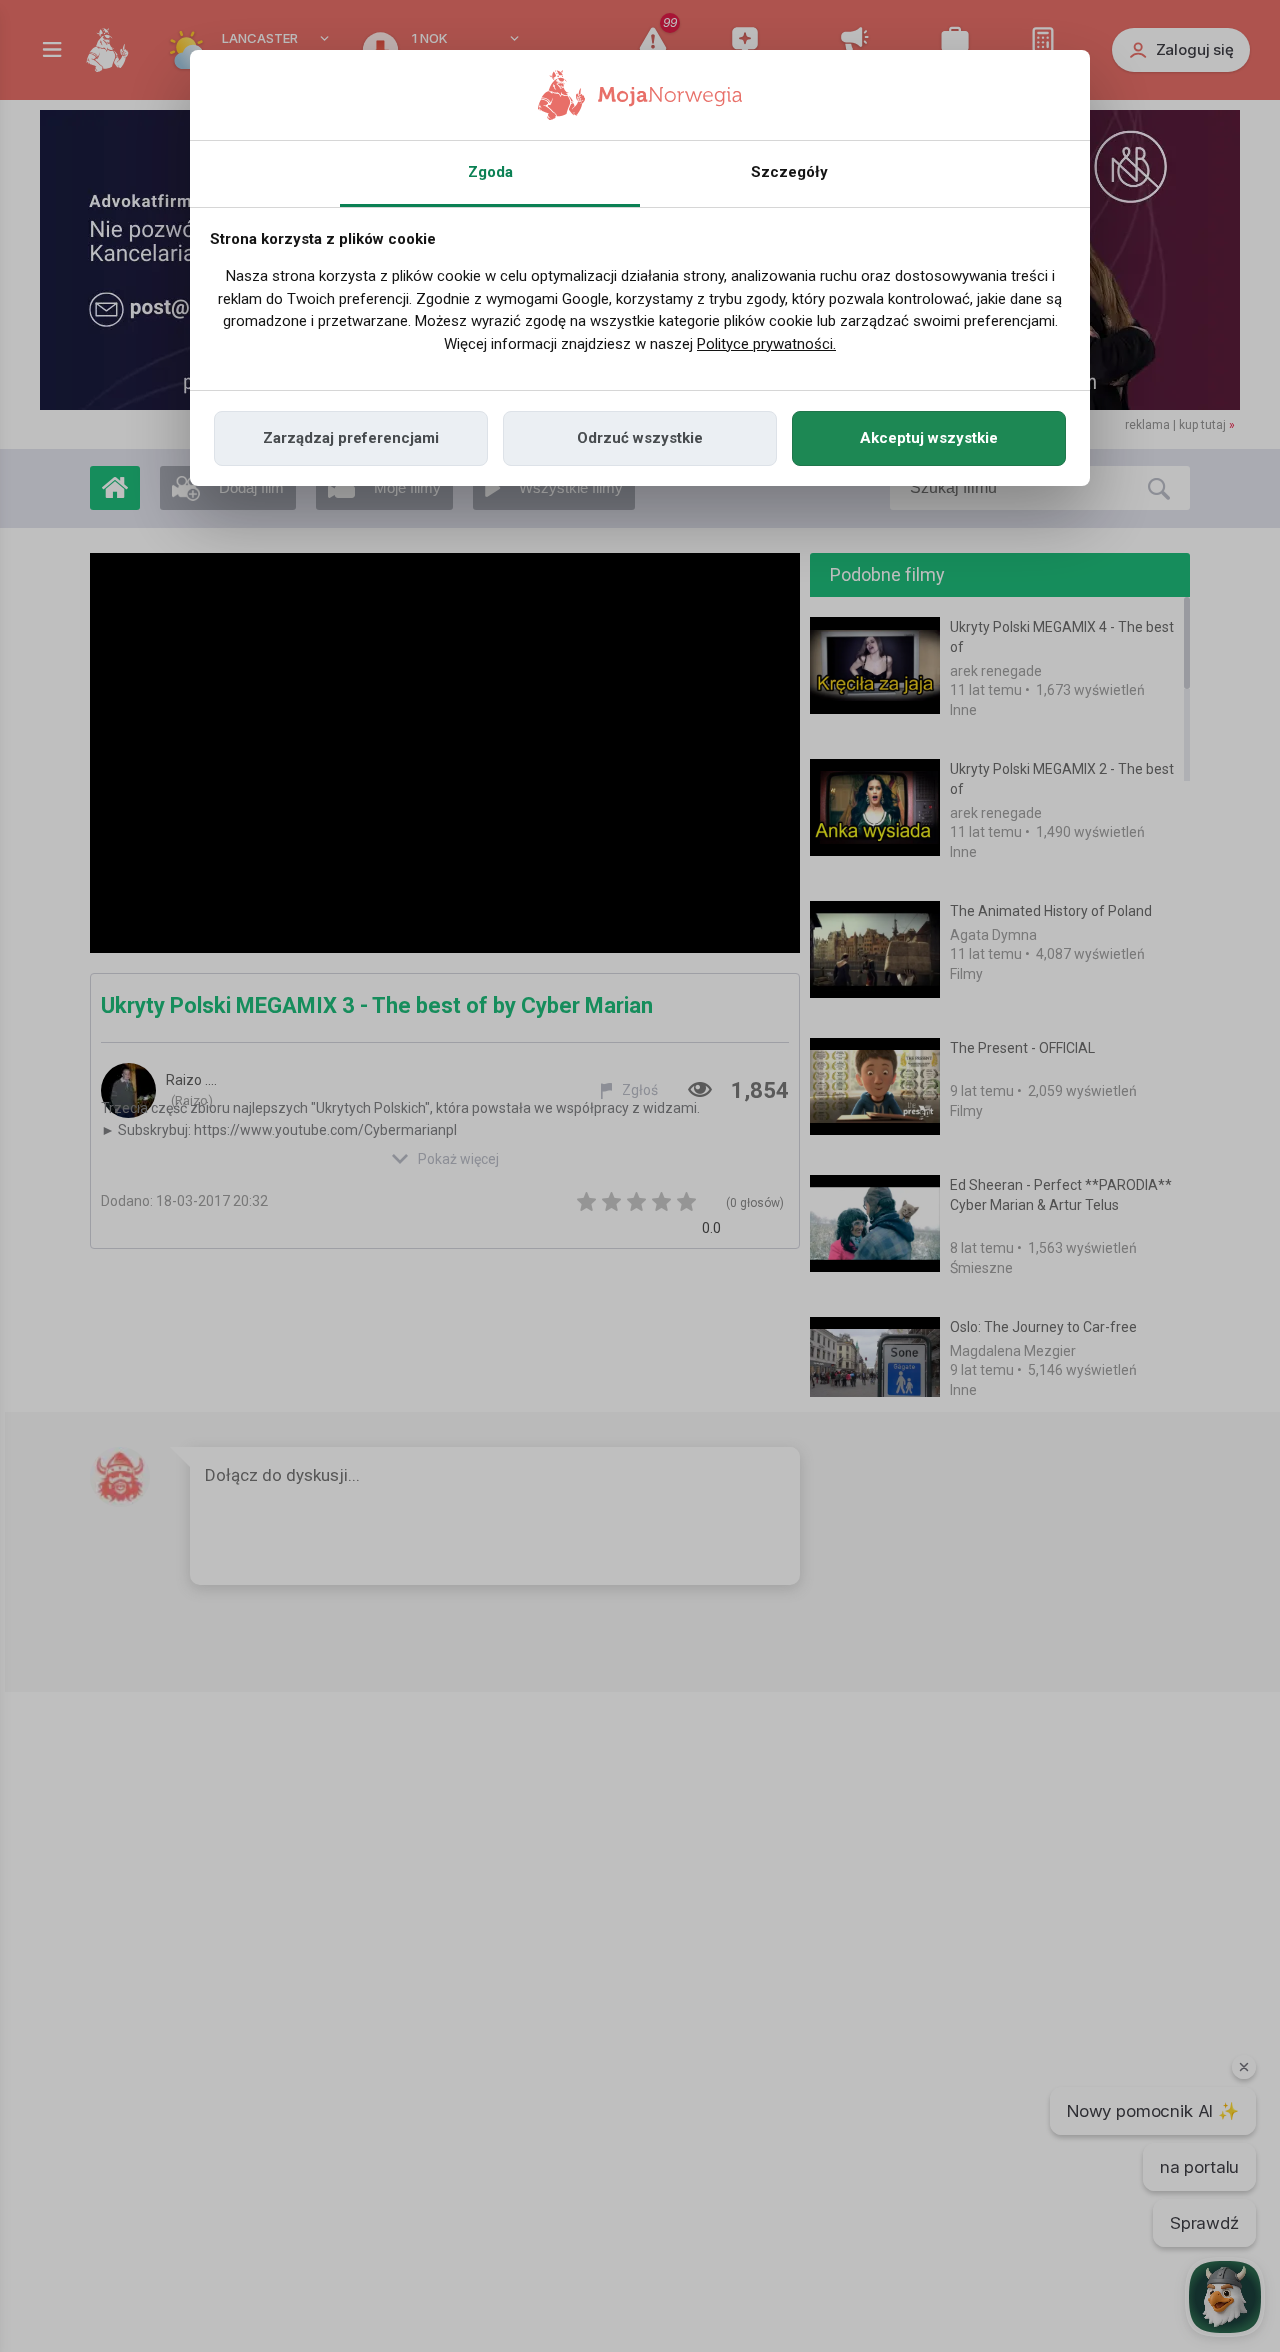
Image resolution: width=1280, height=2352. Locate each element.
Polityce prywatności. (766, 344)
